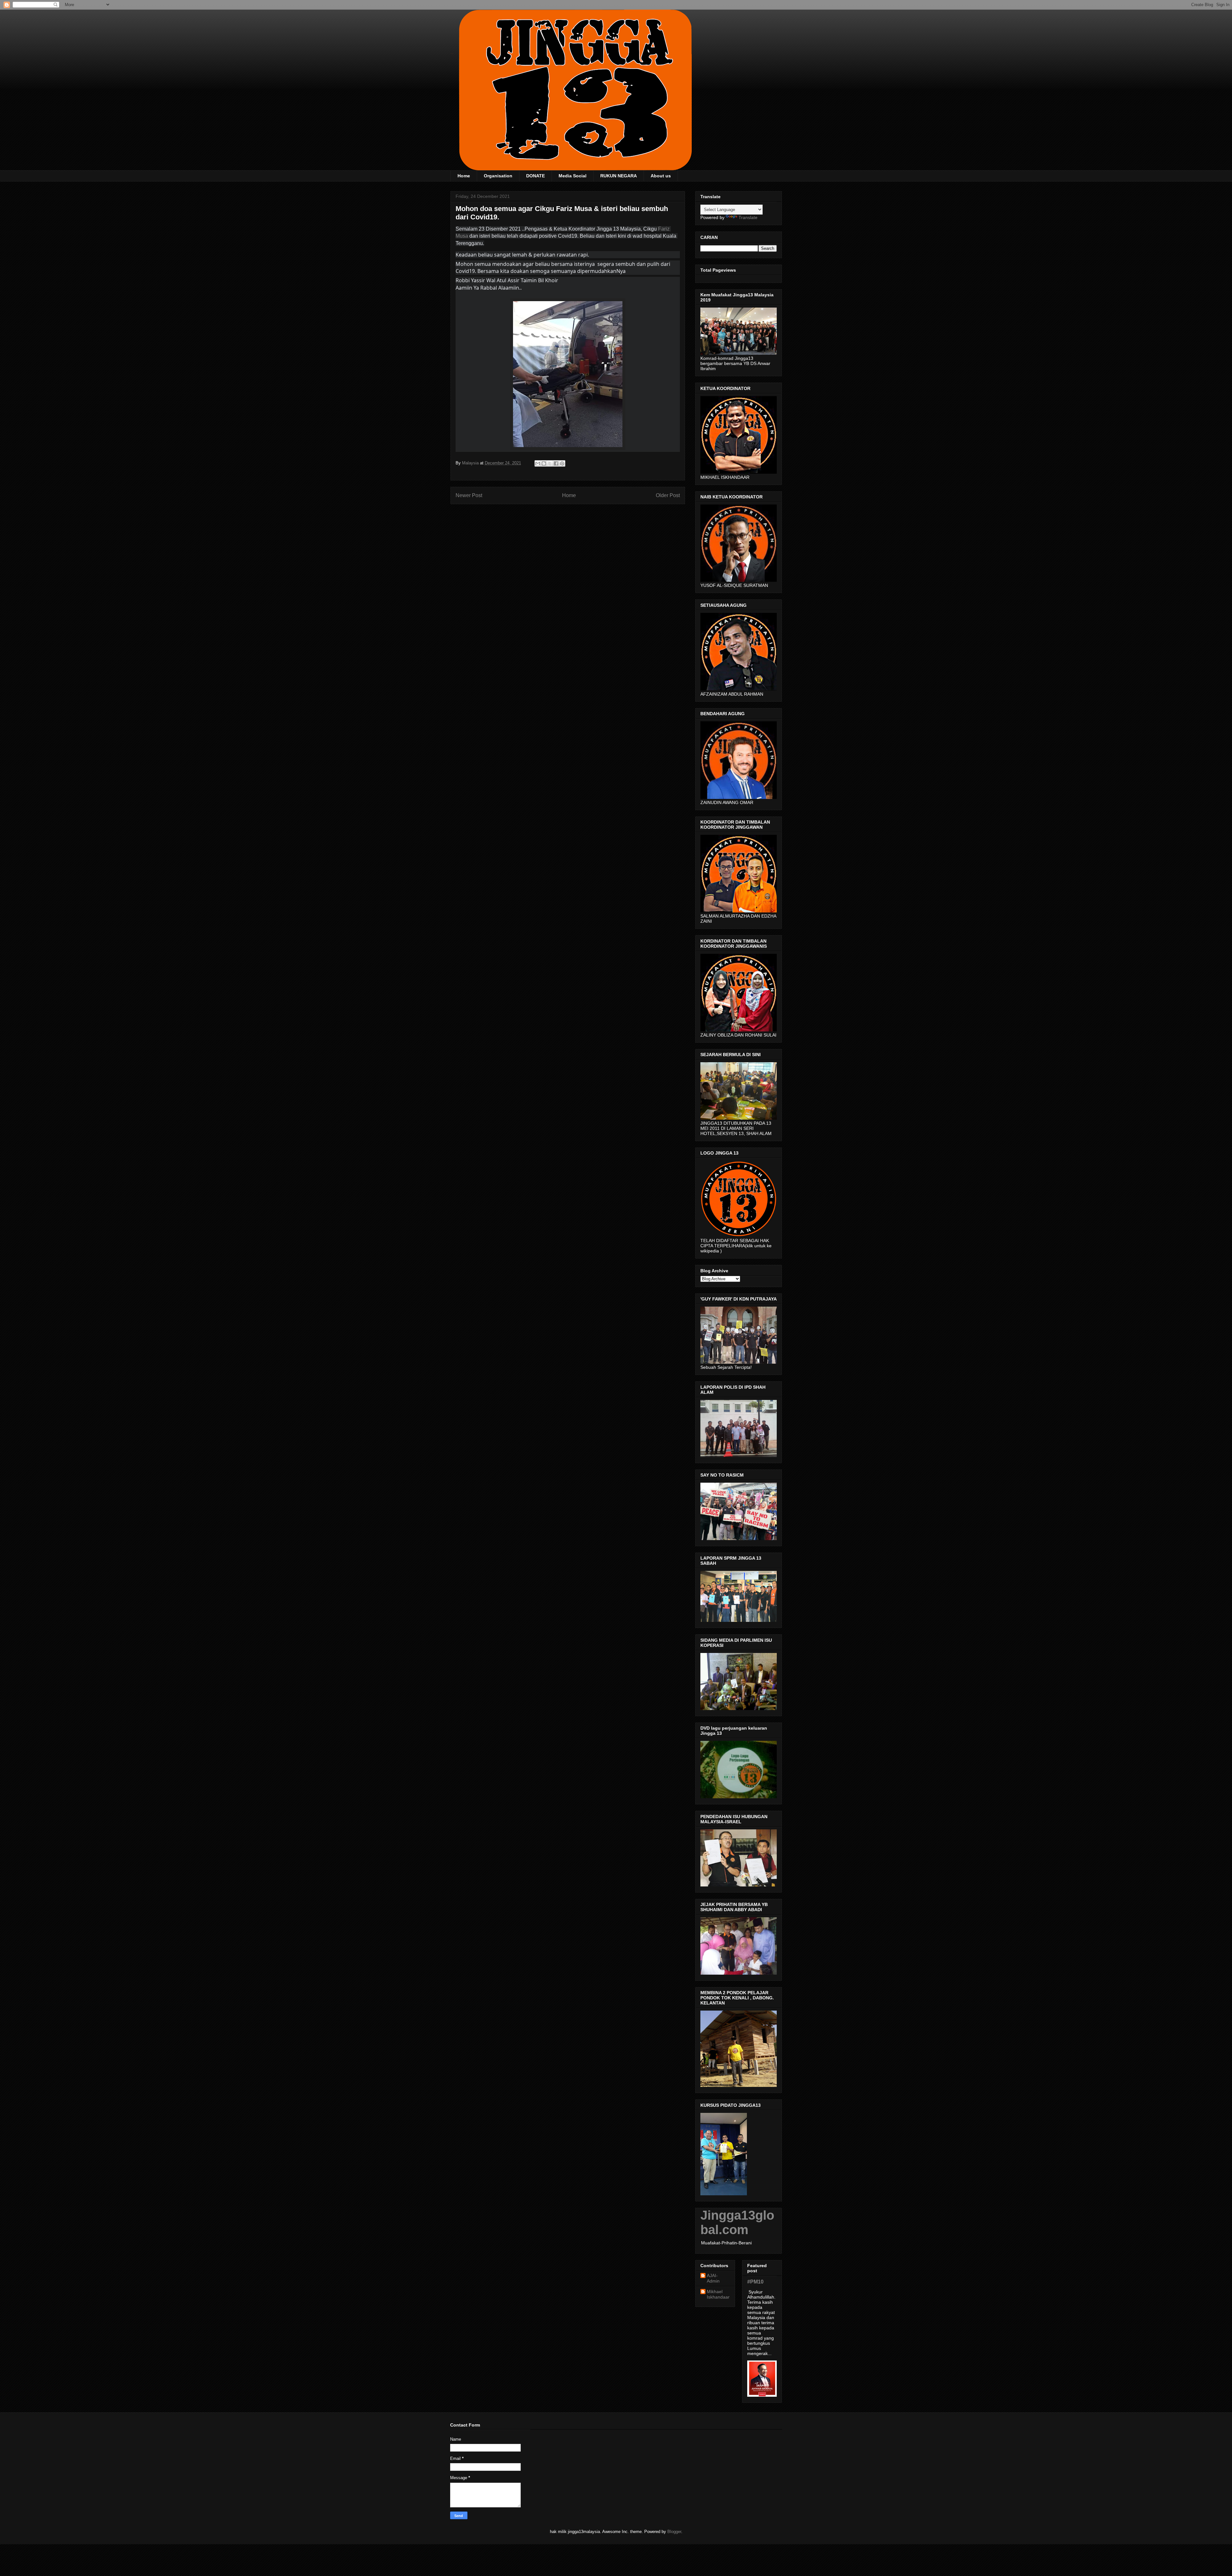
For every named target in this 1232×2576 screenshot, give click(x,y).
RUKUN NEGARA (619, 176)
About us (661, 176)
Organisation (498, 176)
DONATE (535, 176)
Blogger (674, 2532)
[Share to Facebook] (556, 463)
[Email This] (538, 463)
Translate (748, 217)
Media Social (573, 176)
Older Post (668, 495)
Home (464, 176)
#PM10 (755, 2282)
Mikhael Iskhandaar (718, 2294)
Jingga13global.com (737, 2222)
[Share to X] (550, 463)
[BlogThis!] (544, 463)
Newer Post (469, 495)
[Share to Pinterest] (562, 463)
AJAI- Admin (713, 2278)
